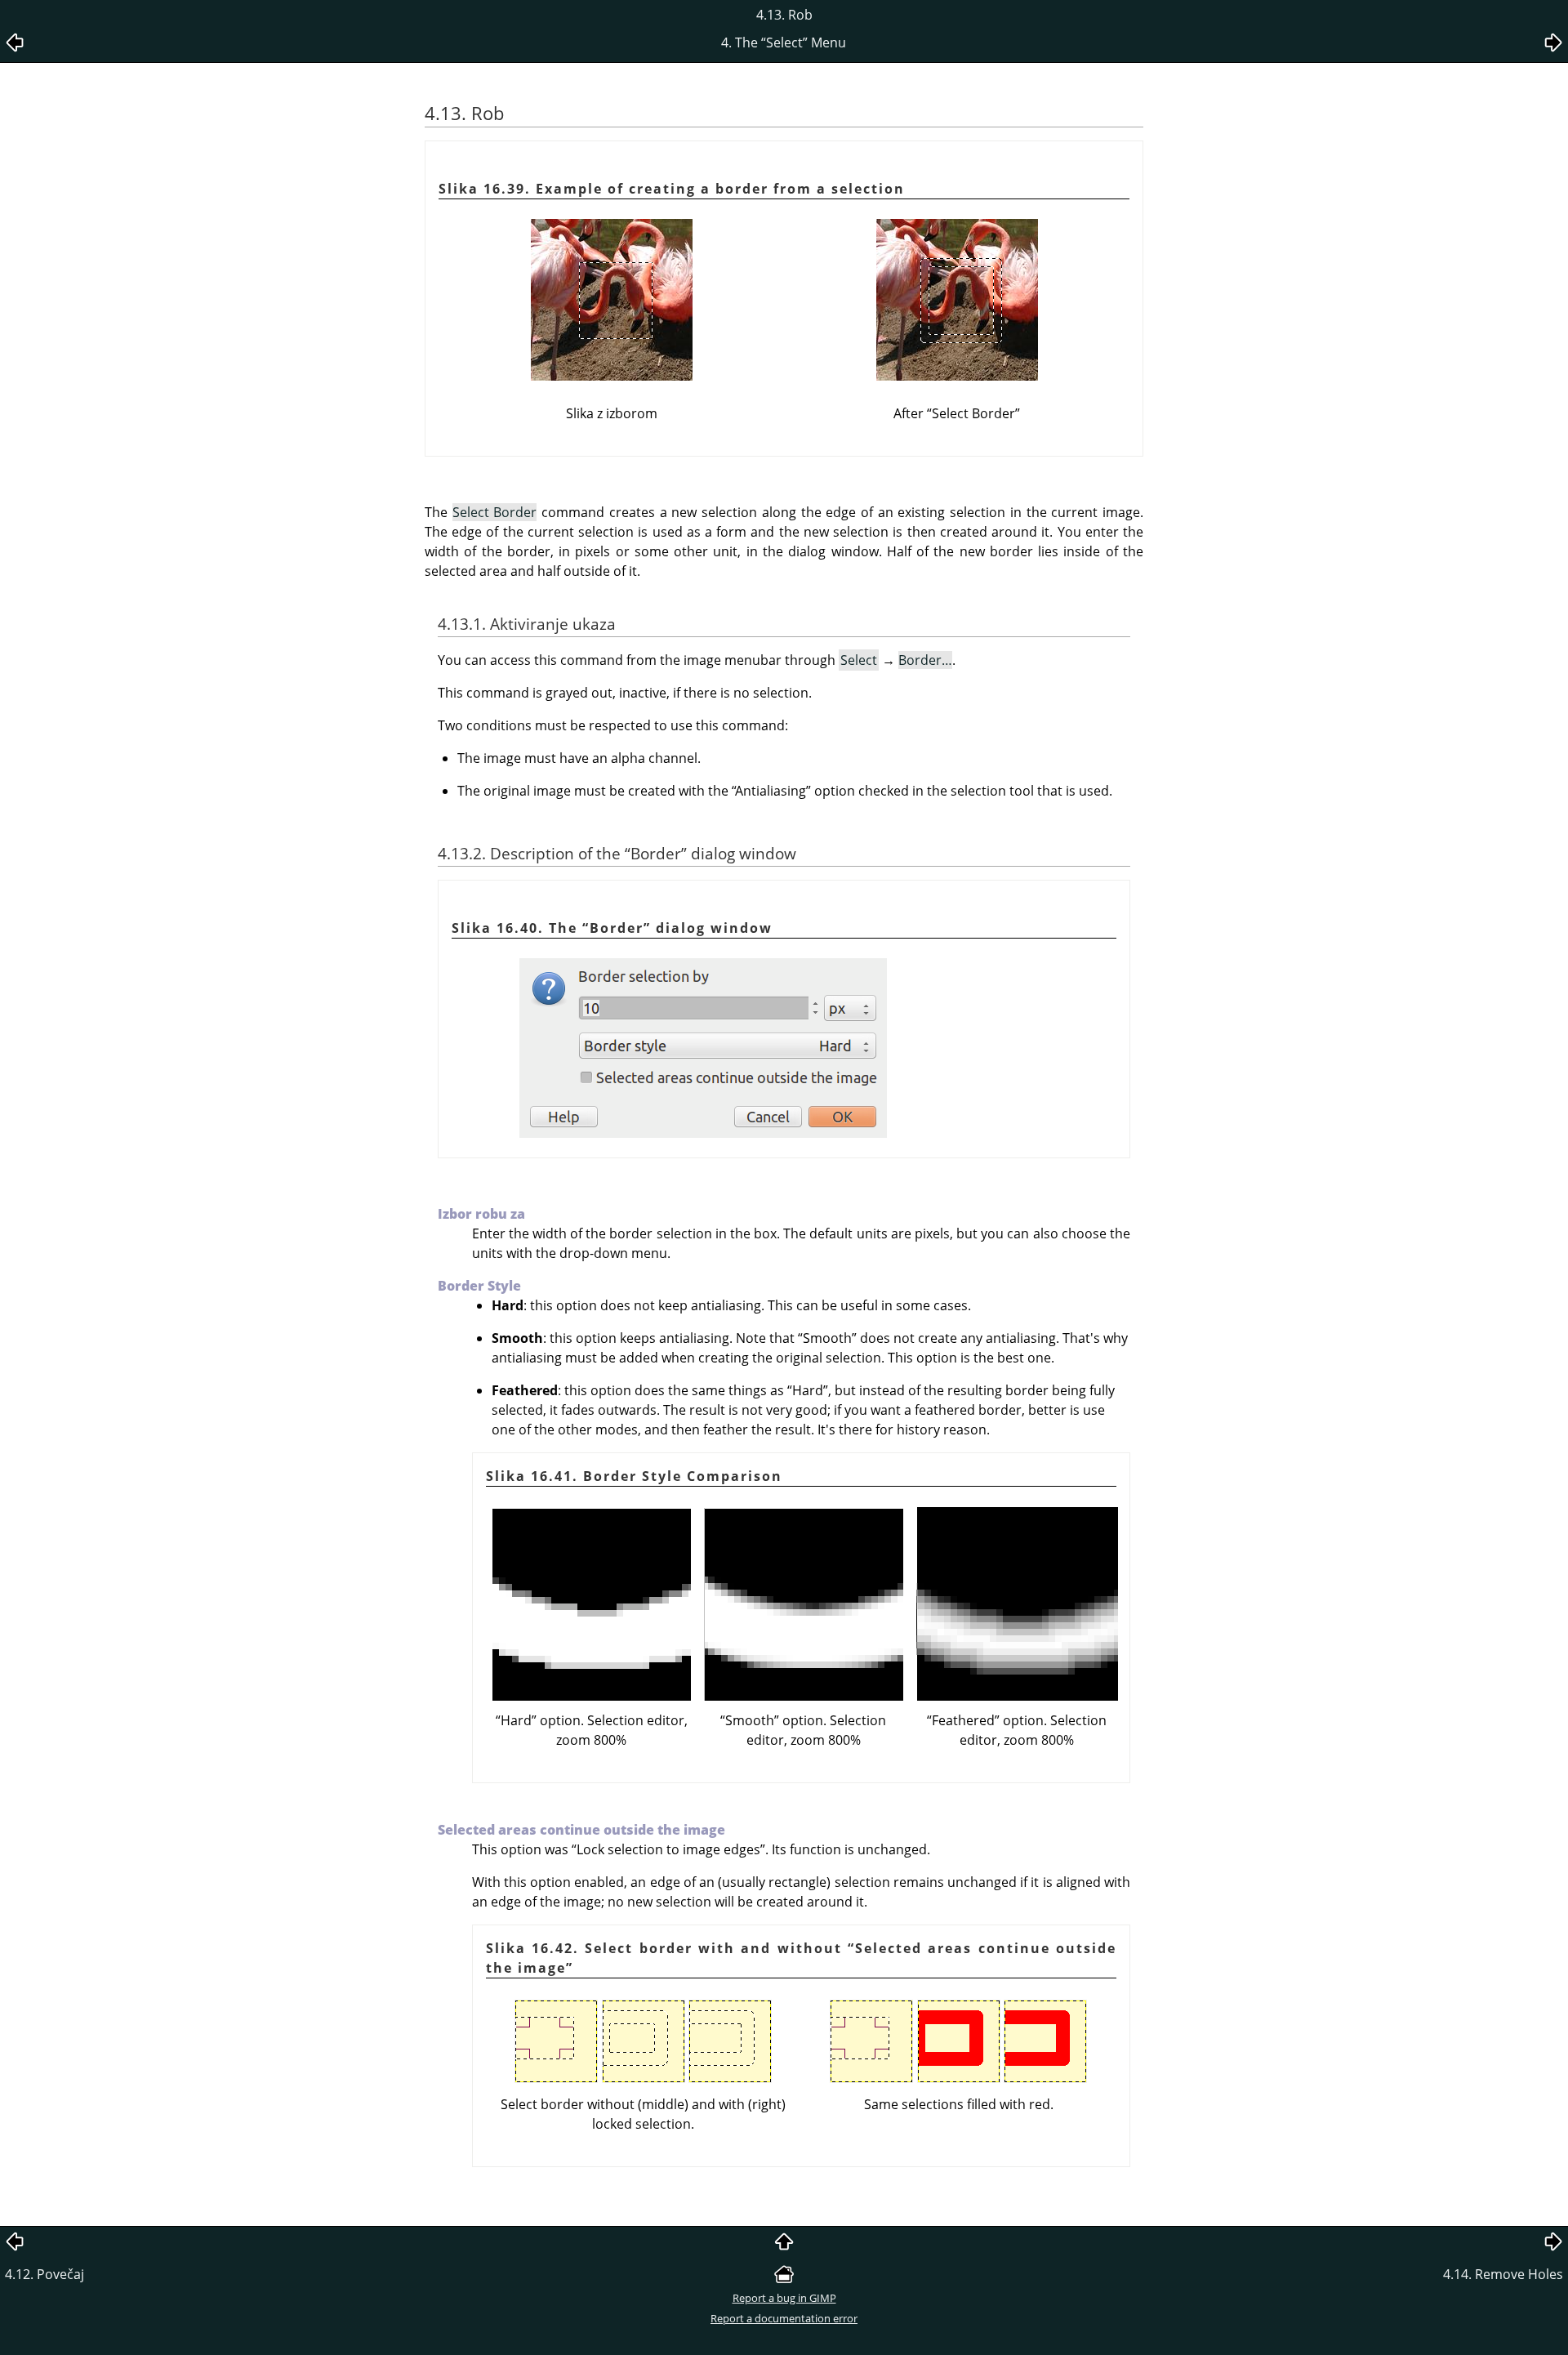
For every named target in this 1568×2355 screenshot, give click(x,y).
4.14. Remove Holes (1503, 2274)
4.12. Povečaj (45, 2274)
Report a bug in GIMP (784, 2298)
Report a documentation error (784, 2318)
